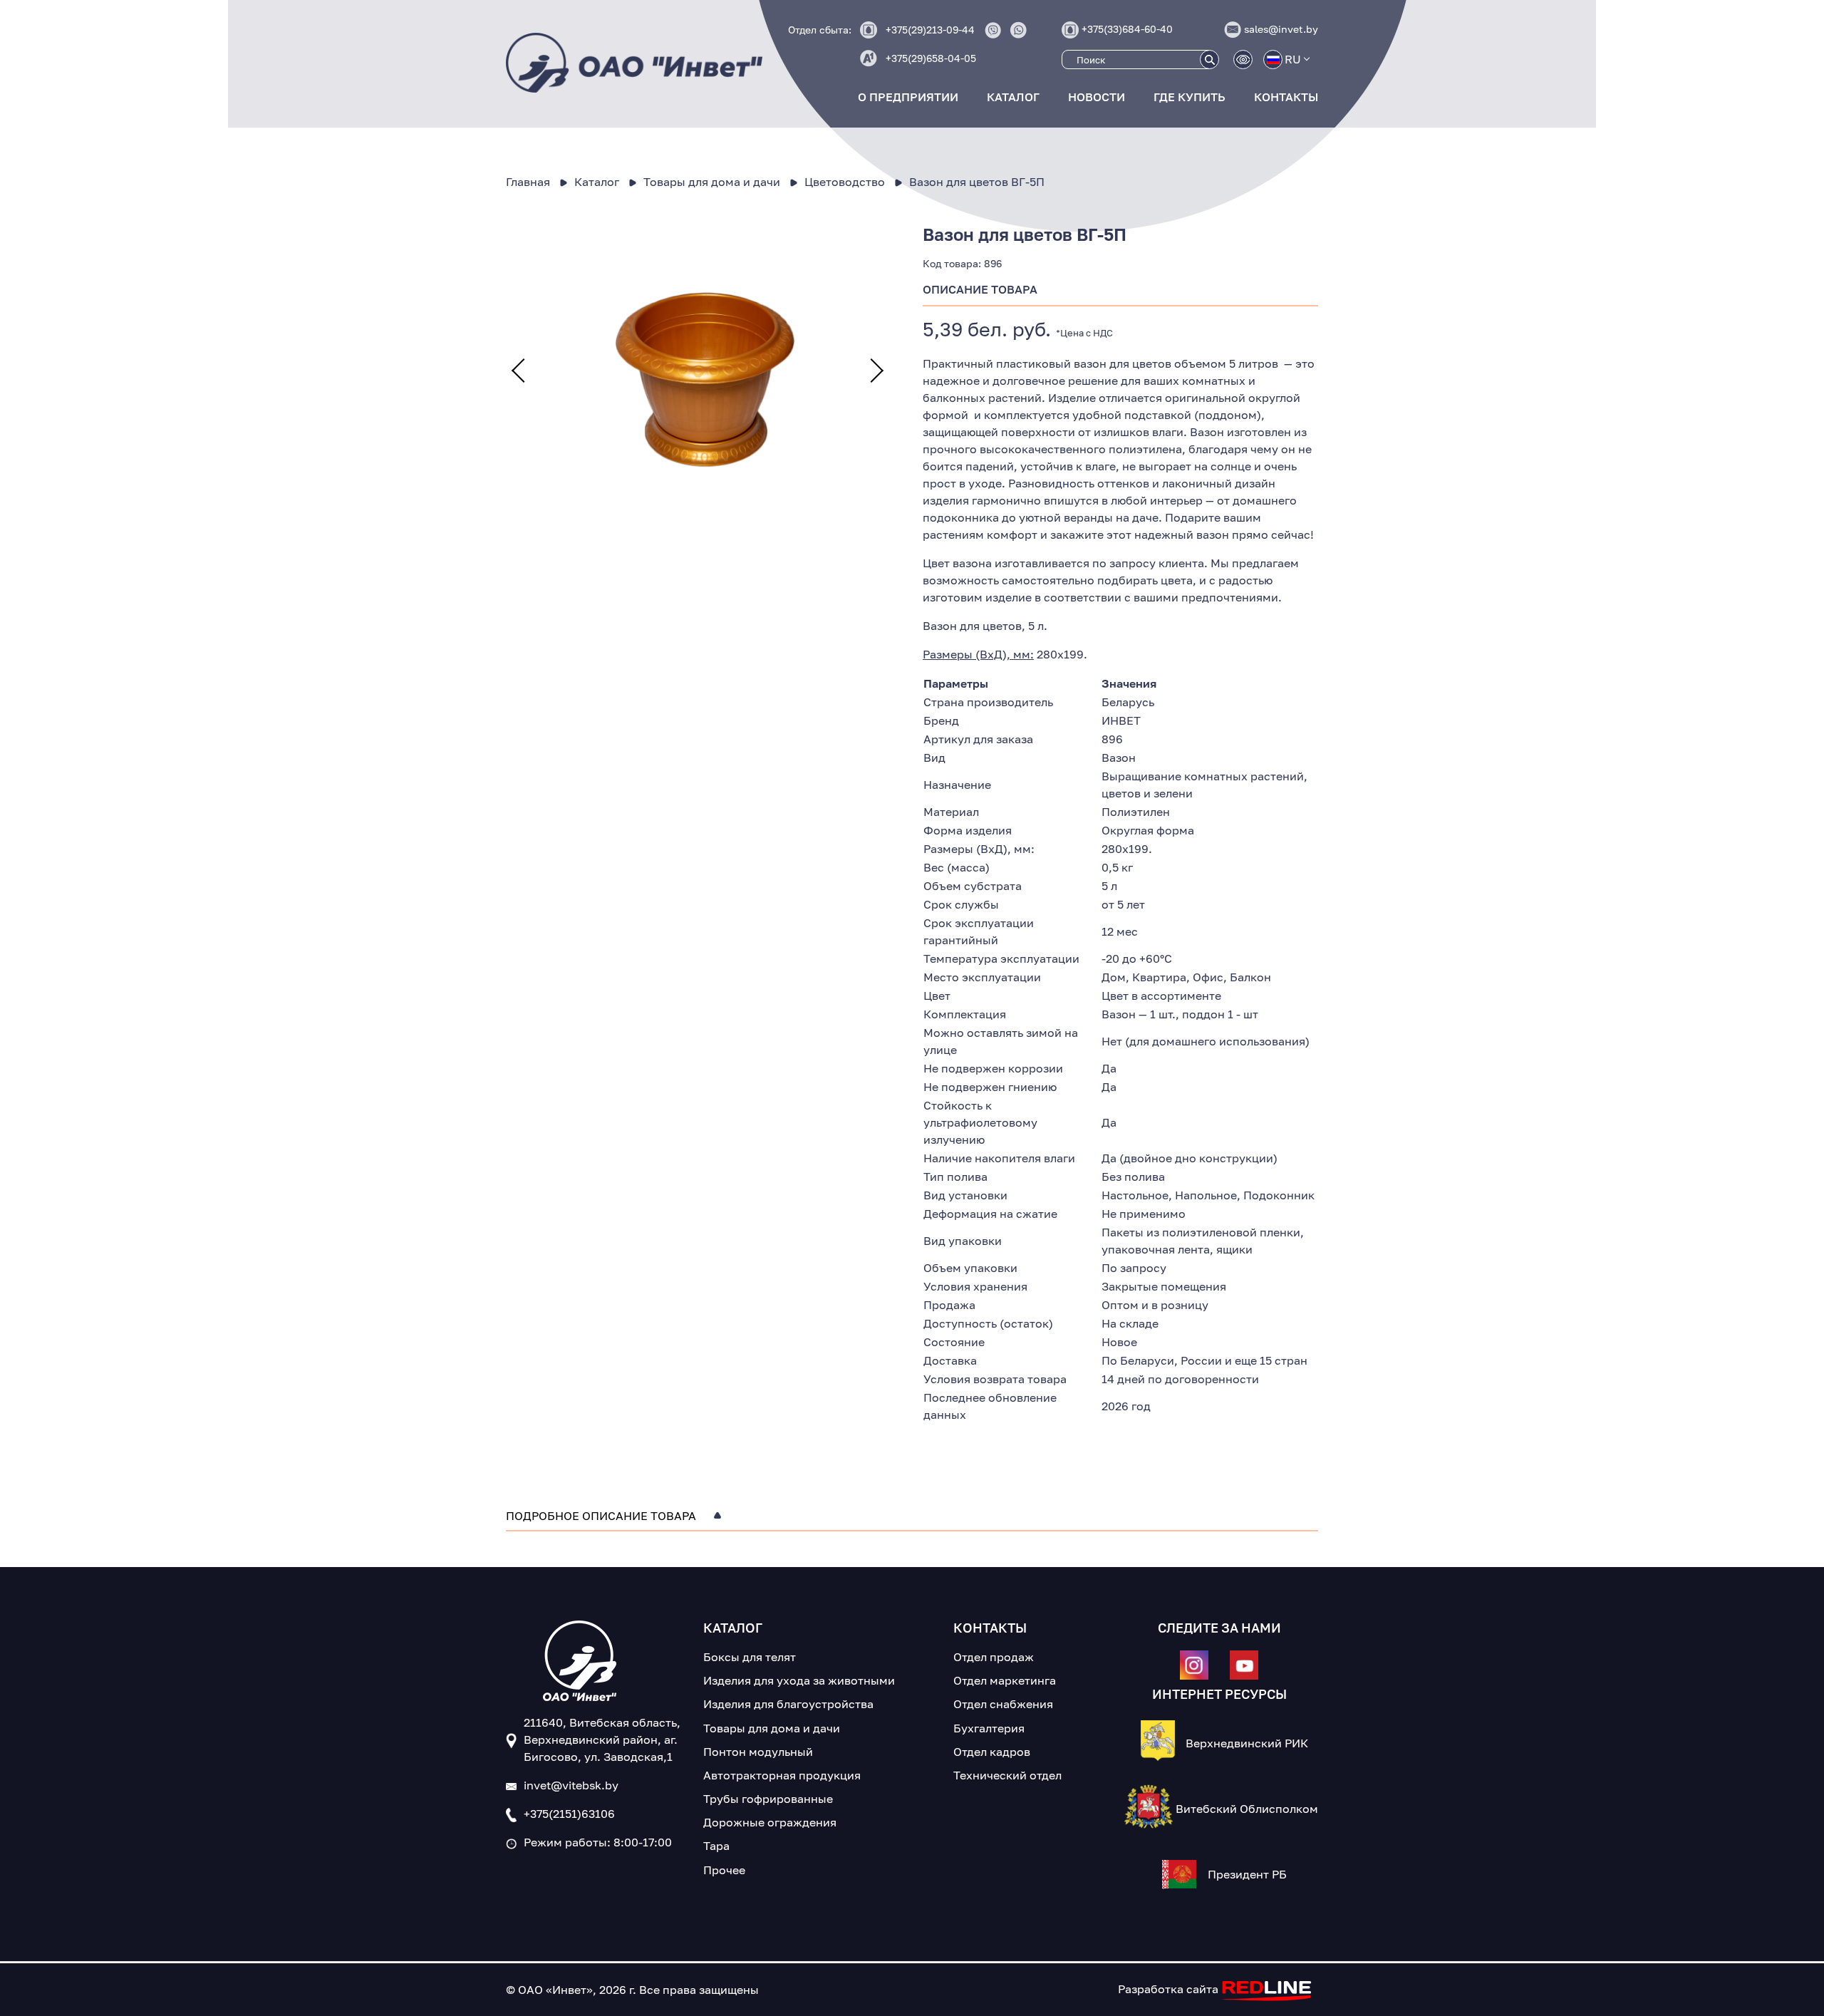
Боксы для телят (750, 1657)
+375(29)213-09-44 (930, 30)
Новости (1097, 97)
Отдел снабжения (1003, 1704)
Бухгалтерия (989, 1728)
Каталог (1013, 97)
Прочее (724, 1870)
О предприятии (908, 97)
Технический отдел (1007, 1775)
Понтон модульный (758, 1752)
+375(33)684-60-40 (1127, 29)
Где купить (1190, 97)
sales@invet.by (1281, 29)
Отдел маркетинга (1005, 1680)
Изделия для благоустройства (788, 1704)
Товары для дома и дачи (772, 1728)
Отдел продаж (994, 1657)
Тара (716, 1846)
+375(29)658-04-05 (931, 58)
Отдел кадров (992, 1752)
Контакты (1286, 97)
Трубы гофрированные (768, 1799)
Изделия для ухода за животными (799, 1680)
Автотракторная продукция (782, 1775)
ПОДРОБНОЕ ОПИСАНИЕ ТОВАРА (601, 1516)
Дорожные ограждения (770, 1822)
